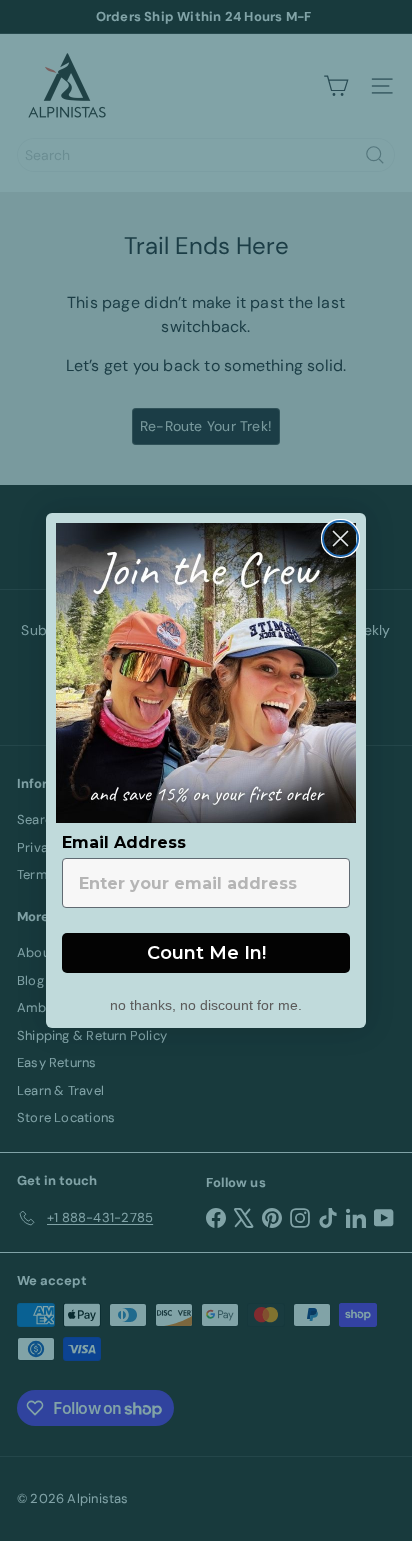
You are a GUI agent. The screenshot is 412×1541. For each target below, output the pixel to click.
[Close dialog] (340, 538)
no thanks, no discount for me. (206, 1003)
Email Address (124, 842)
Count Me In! (206, 953)
